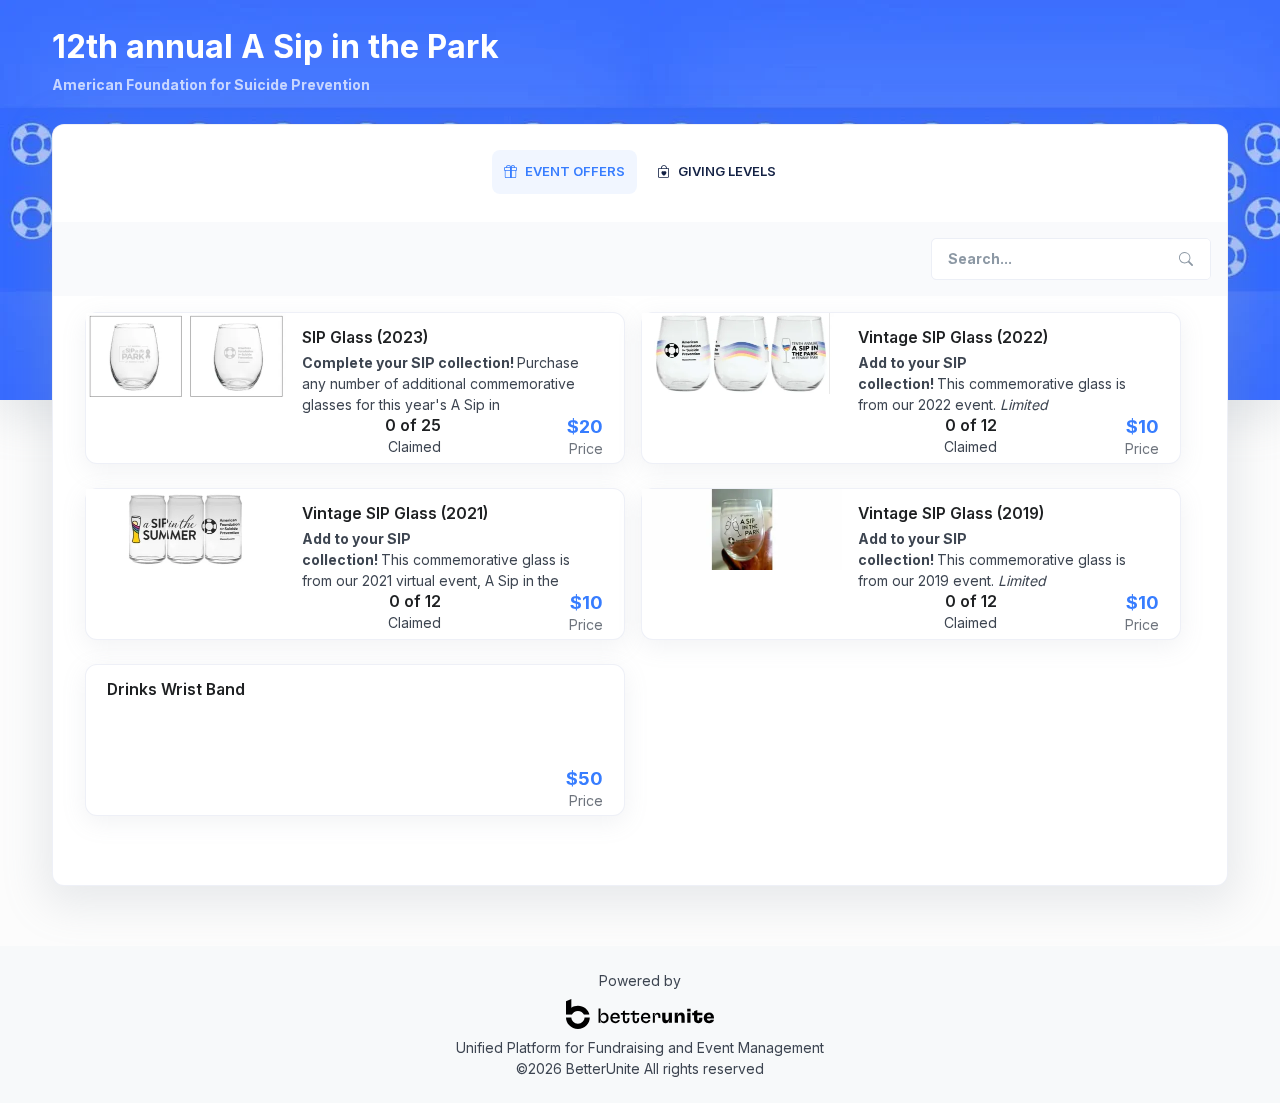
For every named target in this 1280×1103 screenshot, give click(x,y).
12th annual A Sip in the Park (275, 46)
